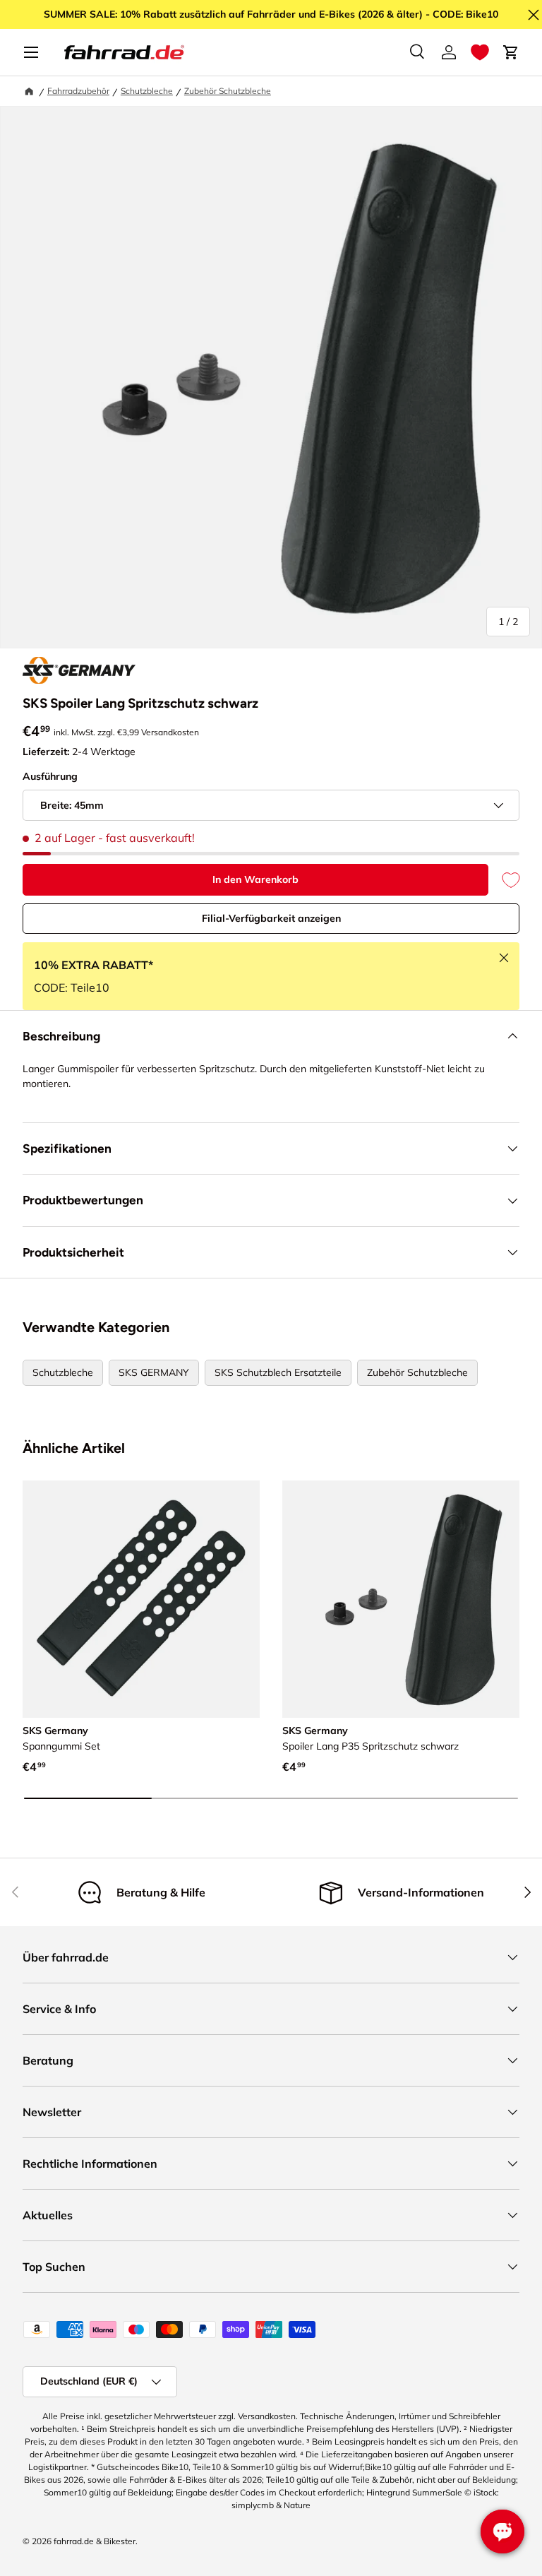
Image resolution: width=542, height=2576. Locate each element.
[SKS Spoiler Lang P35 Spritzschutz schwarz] (401, 1599)
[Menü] (31, 52)
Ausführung (50, 776)
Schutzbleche (147, 91)
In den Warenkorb (255, 879)
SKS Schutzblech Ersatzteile (278, 1372)
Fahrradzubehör (78, 91)
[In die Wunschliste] (504, 880)
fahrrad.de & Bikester (95, 2541)
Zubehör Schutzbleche (228, 91)
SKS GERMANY (154, 1372)
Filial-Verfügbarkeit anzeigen (271, 918)
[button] (480, 52)
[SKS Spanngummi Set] (141, 1599)
